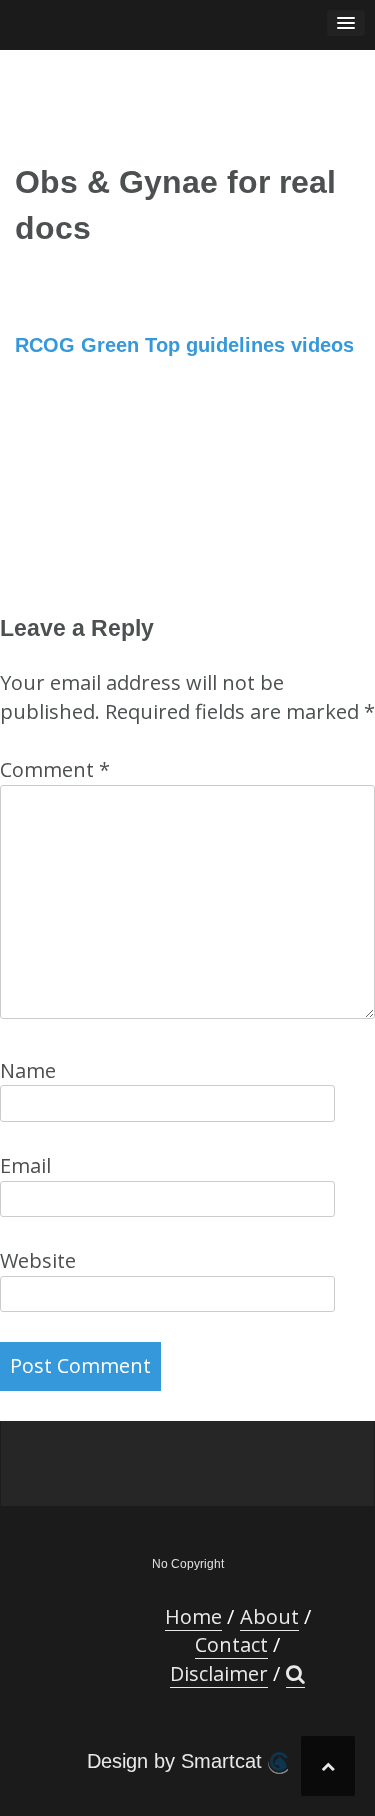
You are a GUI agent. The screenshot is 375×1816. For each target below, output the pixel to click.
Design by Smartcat (177, 1761)
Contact (231, 1644)
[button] (295, 1674)
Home (193, 1616)
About (269, 1616)
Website (38, 1260)
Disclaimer (219, 1673)
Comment (55, 769)
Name (28, 1070)
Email (25, 1165)
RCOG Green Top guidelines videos (184, 345)
